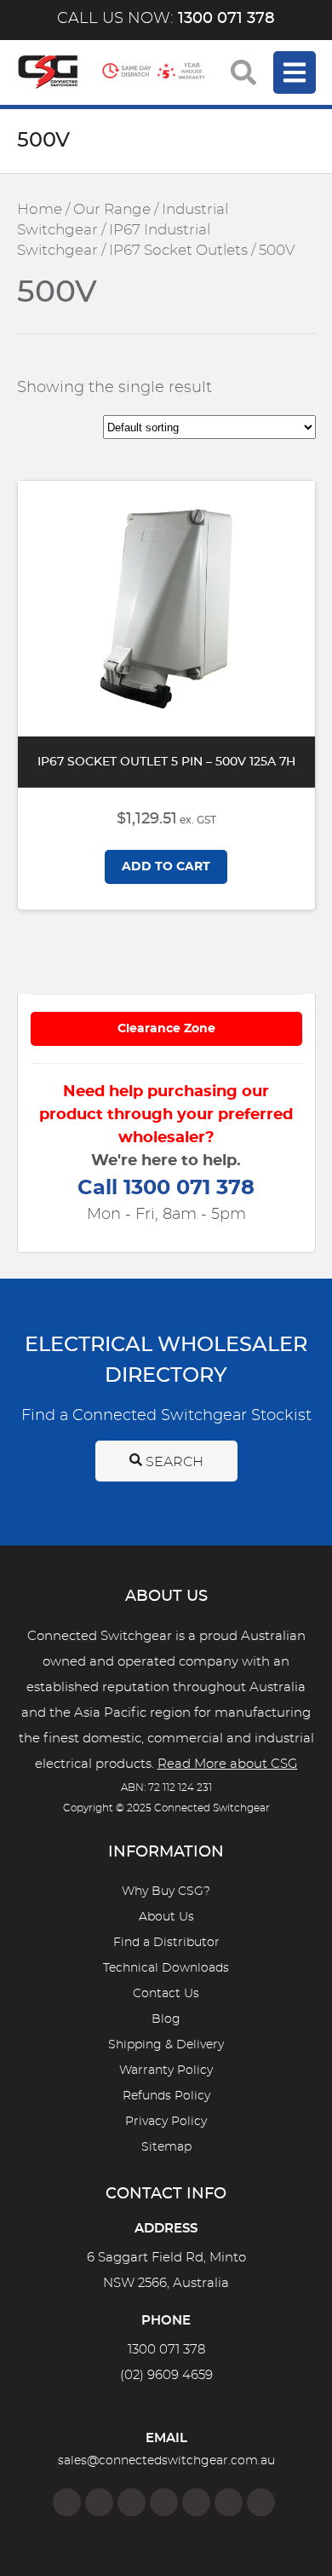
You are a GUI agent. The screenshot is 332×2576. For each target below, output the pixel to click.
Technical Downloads (166, 1968)
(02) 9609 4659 (166, 2375)
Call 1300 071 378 (166, 1188)
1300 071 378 (166, 2350)
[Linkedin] (164, 2502)
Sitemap (166, 2147)
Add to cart (166, 867)
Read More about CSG (228, 1764)
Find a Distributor (166, 1943)
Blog (166, 2019)
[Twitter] (132, 2502)
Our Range (112, 210)
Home (40, 210)
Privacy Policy (166, 2122)
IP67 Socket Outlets (178, 251)
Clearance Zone (166, 1029)
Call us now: (166, 19)
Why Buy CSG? (166, 1892)
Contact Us (166, 1994)
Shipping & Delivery (166, 2045)
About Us (166, 1917)
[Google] (196, 2502)
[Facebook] (67, 2502)
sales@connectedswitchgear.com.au (166, 2461)
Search (173, 1462)
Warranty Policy (166, 2071)
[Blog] (261, 2502)
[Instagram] (99, 2502)
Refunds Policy (166, 2096)
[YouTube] (229, 2502)
